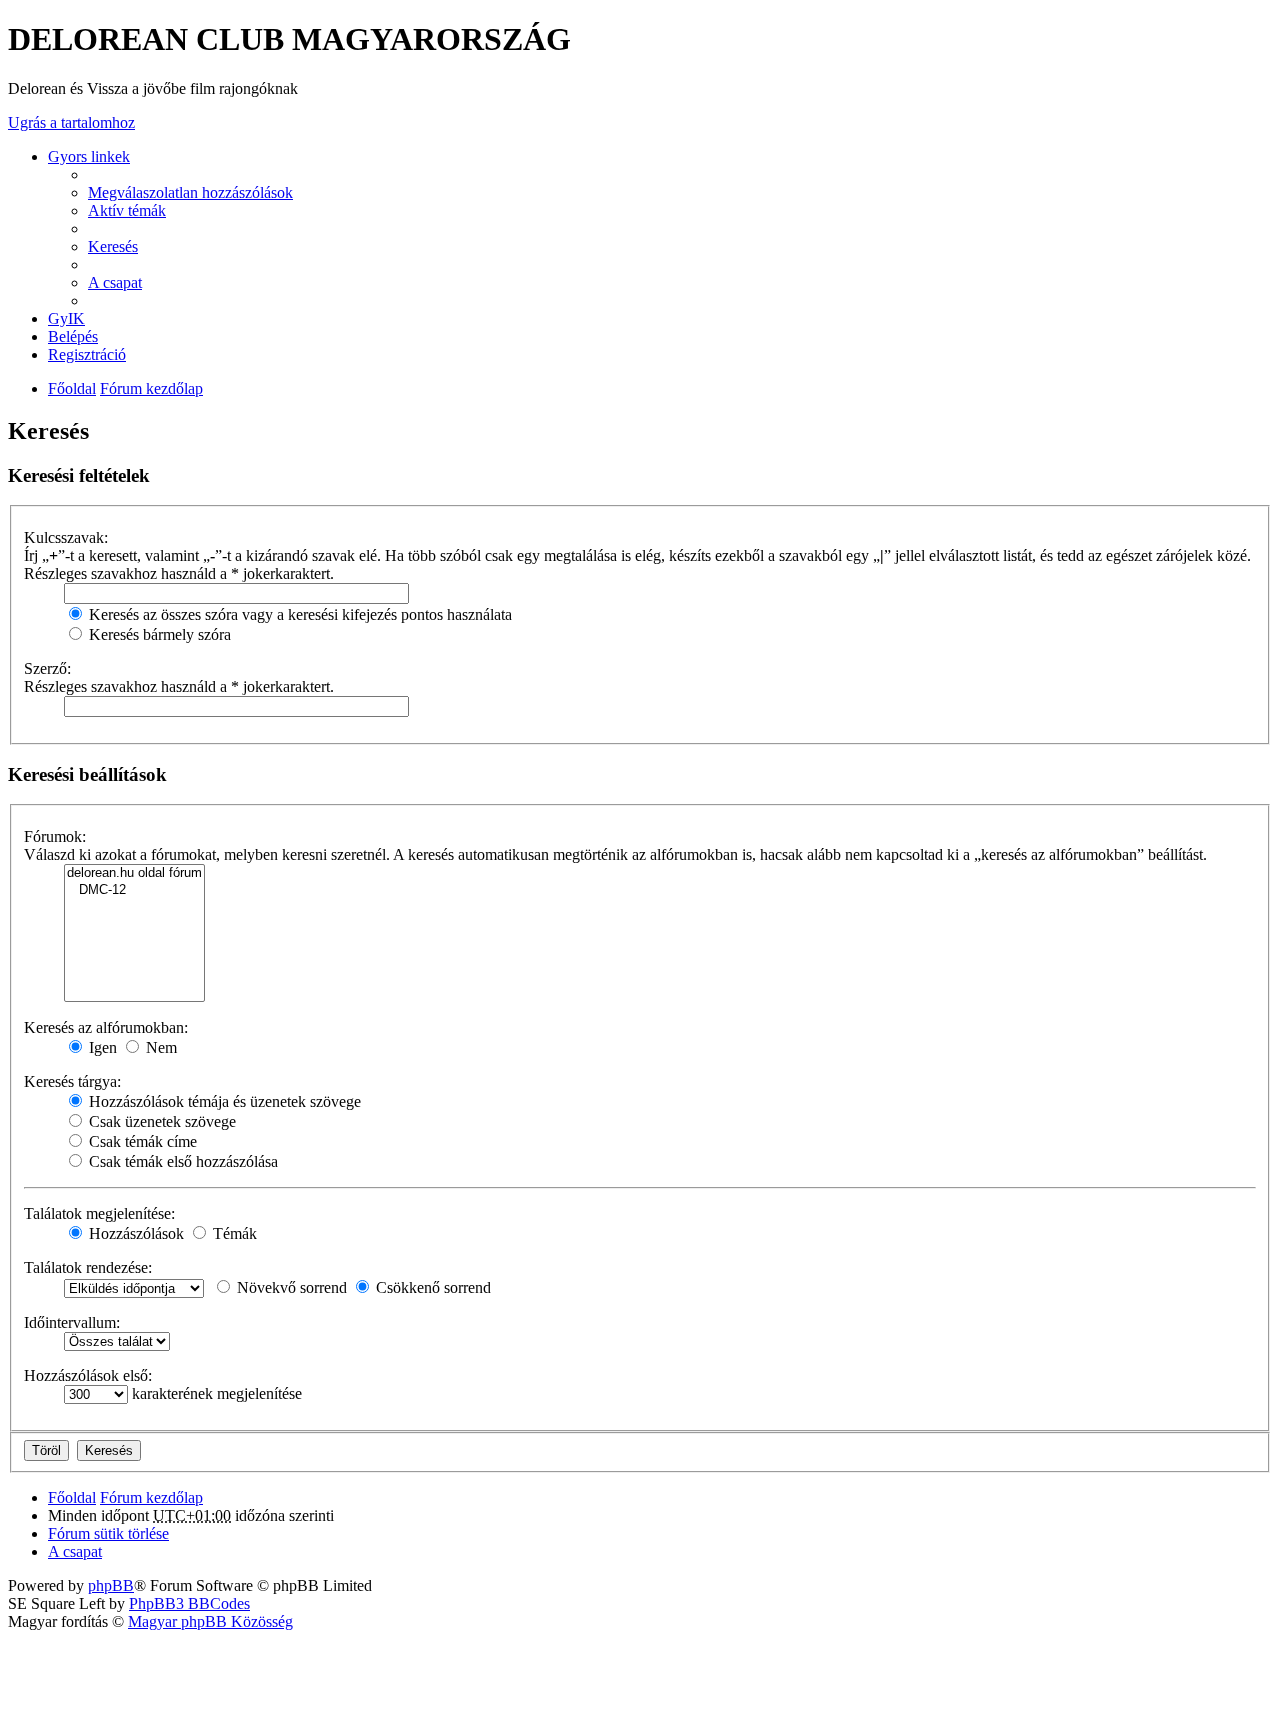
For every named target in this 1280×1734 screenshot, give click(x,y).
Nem (159, 1047)
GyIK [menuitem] (66, 318)
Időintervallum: (72, 1322)
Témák (233, 1233)
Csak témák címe (141, 1141)
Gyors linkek (89, 156)
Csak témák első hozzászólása (181, 1161)
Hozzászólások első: (88, 1375)
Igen (101, 1047)
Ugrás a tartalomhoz (71, 122)
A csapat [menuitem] (115, 282)
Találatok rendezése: (88, 1267)
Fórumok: (55, 836)
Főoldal (72, 388)
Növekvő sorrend (290, 1287)
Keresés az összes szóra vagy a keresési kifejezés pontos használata (298, 614)
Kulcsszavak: (66, 537)
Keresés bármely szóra (158, 634)
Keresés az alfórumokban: (106, 1027)
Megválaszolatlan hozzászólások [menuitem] (190, 192)
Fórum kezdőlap (151, 388)
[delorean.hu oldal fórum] (134, 873)
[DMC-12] (134, 890)
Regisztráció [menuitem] (87, 354)
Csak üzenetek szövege (160, 1121)
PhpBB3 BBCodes (189, 1603)
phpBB (111, 1585)
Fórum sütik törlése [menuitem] (108, 1533)
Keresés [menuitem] (113, 246)
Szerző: (47, 668)
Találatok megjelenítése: (99, 1213)
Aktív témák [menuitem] (127, 210)
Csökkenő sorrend (431, 1287)
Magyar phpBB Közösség (210, 1621)
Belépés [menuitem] (73, 336)
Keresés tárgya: (72, 1081)
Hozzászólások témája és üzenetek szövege (223, 1101)
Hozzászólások (134, 1233)
